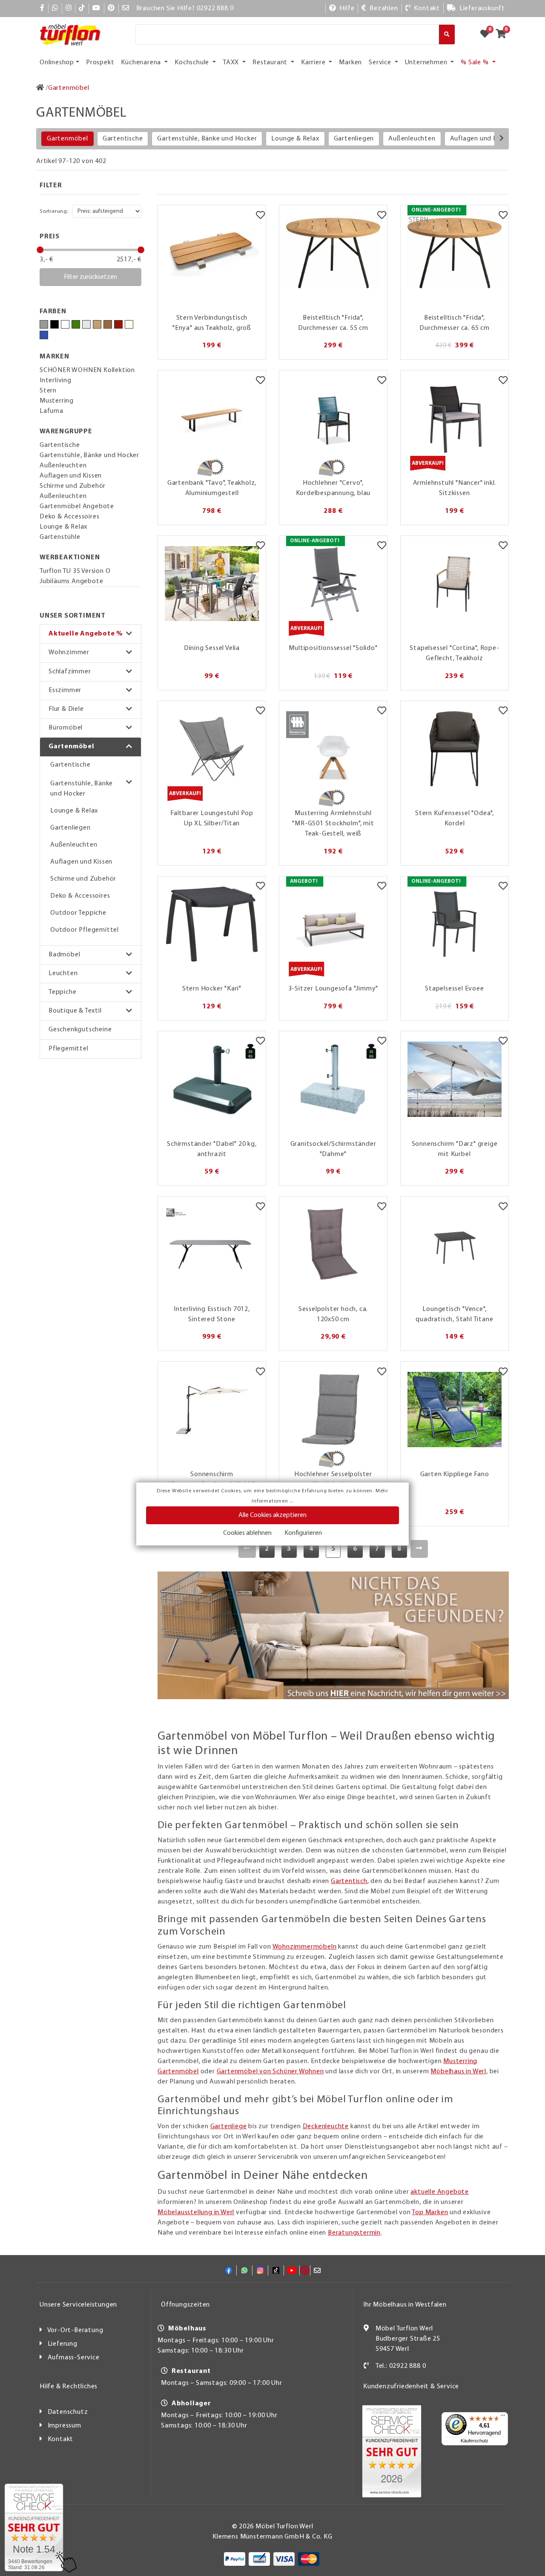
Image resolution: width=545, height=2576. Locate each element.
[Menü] (503, 2417)
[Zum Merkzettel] (488, 34)
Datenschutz (68, 2412)
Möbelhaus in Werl (458, 2072)
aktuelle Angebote (440, 2192)
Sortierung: (54, 211)
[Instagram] (69, 9)
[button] (90, 634)
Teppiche (62, 992)
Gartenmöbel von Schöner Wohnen (270, 2072)
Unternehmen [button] (427, 63)
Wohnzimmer (69, 653)
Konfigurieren (303, 1533)
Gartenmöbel (67, 139)
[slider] (40, 250)
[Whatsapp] (55, 9)
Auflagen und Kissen (481, 139)
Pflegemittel (69, 1049)
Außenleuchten (412, 139)
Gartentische (123, 139)
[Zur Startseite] (40, 88)
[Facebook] (42, 9)
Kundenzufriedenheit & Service (411, 2387)
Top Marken (430, 2212)
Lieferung (63, 2344)
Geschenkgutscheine (80, 1030)
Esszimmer (65, 690)
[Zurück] (247, 1549)
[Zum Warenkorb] (503, 34)
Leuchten (63, 973)
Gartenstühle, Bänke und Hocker (207, 139)
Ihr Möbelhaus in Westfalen (405, 2305)
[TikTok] (82, 9)
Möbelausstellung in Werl (196, 2212)
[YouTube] (96, 9)
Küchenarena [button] (142, 63)
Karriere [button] (314, 63)
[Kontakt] (366, 2366)
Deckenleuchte (326, 2127)
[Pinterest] (111, 9)
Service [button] (381, 63)
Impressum (65, 2426)
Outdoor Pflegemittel (85, 930)
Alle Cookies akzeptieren (272, 1515)
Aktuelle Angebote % (86, 634)
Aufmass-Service (74, 2358)
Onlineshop (57, 63)
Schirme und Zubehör (83, 879)
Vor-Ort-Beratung (75, 2330)
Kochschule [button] (193, 63)
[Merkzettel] (260, 216)
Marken (350, 63)
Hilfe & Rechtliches (69, 2387)
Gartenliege (229, 2127)
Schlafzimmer (70, 672)
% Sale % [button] (475, 63)
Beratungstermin (354, 2233)
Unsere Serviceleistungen (78, 2305)
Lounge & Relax (295, 139)
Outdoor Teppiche (78, 913)
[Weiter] (419, 1549)
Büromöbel (66, 728)
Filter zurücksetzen (90, 277)
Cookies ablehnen (247, 1533)
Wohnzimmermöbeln (305, 1947)
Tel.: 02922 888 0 (401, 2366)
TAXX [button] (232, 63)
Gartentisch (349, 1881)
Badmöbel (64, 955)
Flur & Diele (66, 709)
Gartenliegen (354, 139)
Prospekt (100, 63)
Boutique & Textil (75, 1011)
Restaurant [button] (271, 63)
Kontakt (61, 2439)
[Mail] (126, 9)
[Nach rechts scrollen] (502, 139)
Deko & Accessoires (80, 896)
